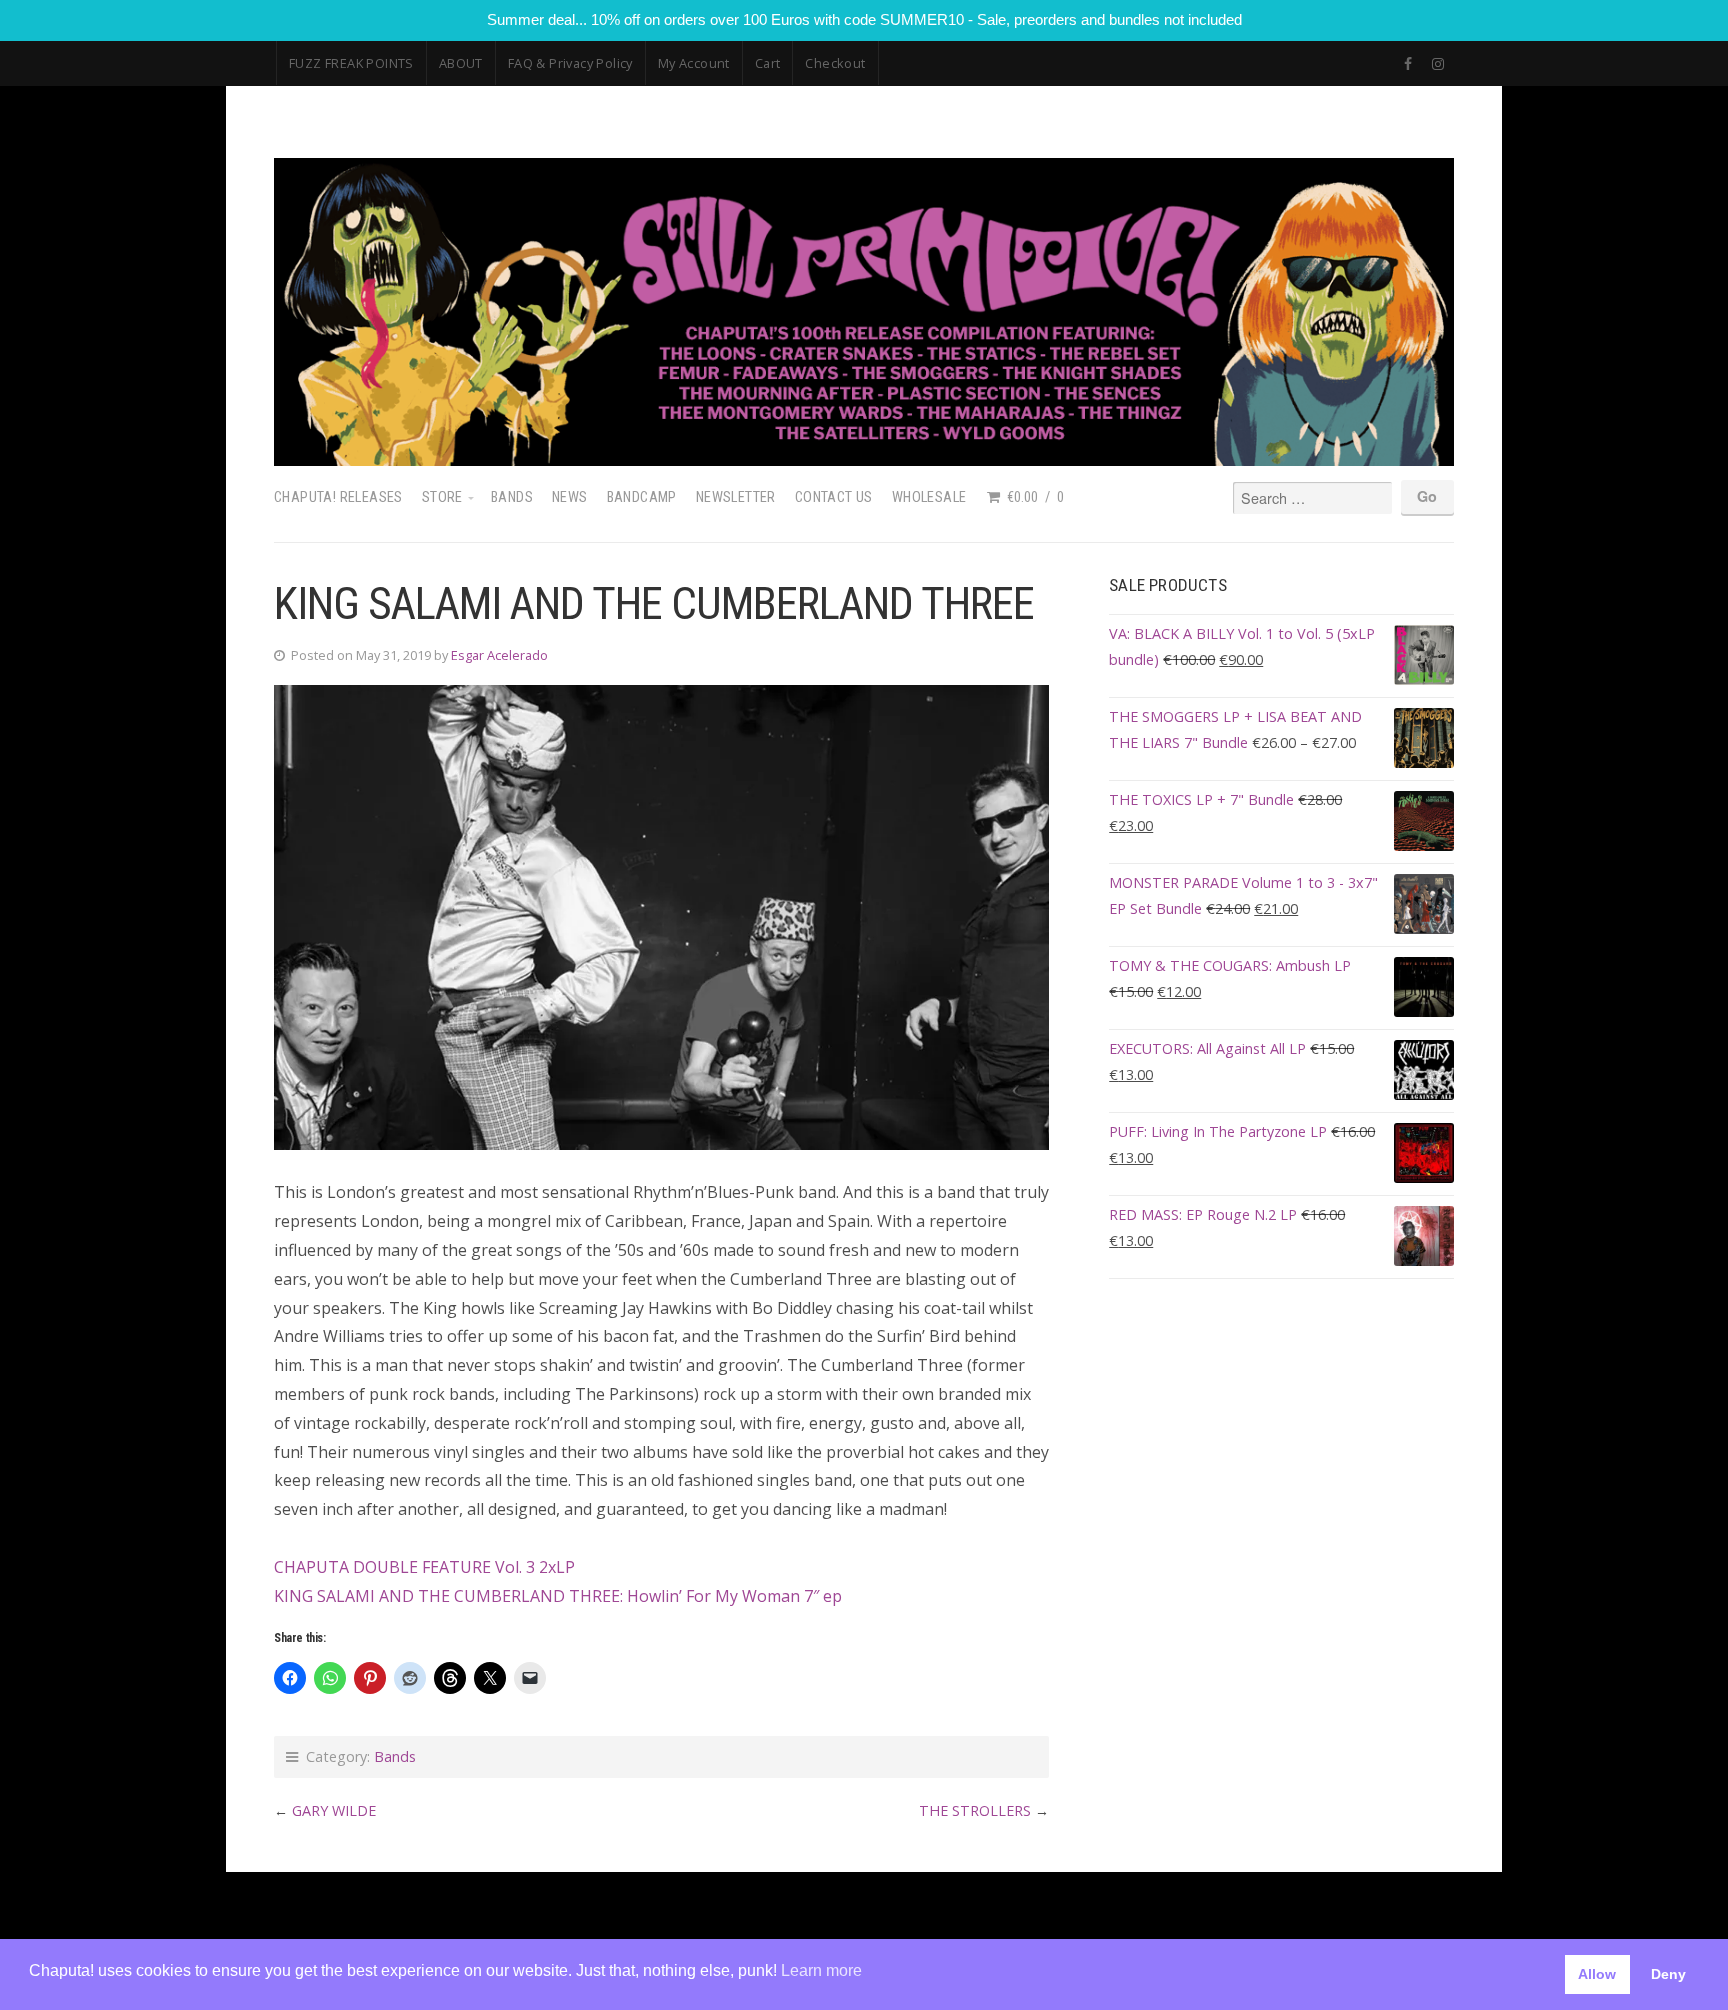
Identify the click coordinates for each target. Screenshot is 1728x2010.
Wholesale (929, 497)
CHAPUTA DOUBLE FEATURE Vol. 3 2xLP (424, 1567)
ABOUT (461, 63)
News (570, 497)
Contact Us (834, 497)
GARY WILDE (334, 1810)
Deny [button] (1668, 1974)
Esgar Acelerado (499, 655)
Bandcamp (642, 497)
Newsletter (736, 497)
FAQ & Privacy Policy (570, 63)
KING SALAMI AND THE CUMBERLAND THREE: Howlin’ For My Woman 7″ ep (558, 1596)
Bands (512, 497)
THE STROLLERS (975, 1810)
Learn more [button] (821, 1970)
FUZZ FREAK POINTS (351, 63)
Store (442, 497)
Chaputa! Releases (338, 497)
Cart (768, 63)
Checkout (835, 63)
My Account (694, 63)
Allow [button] (1597, 1974)
